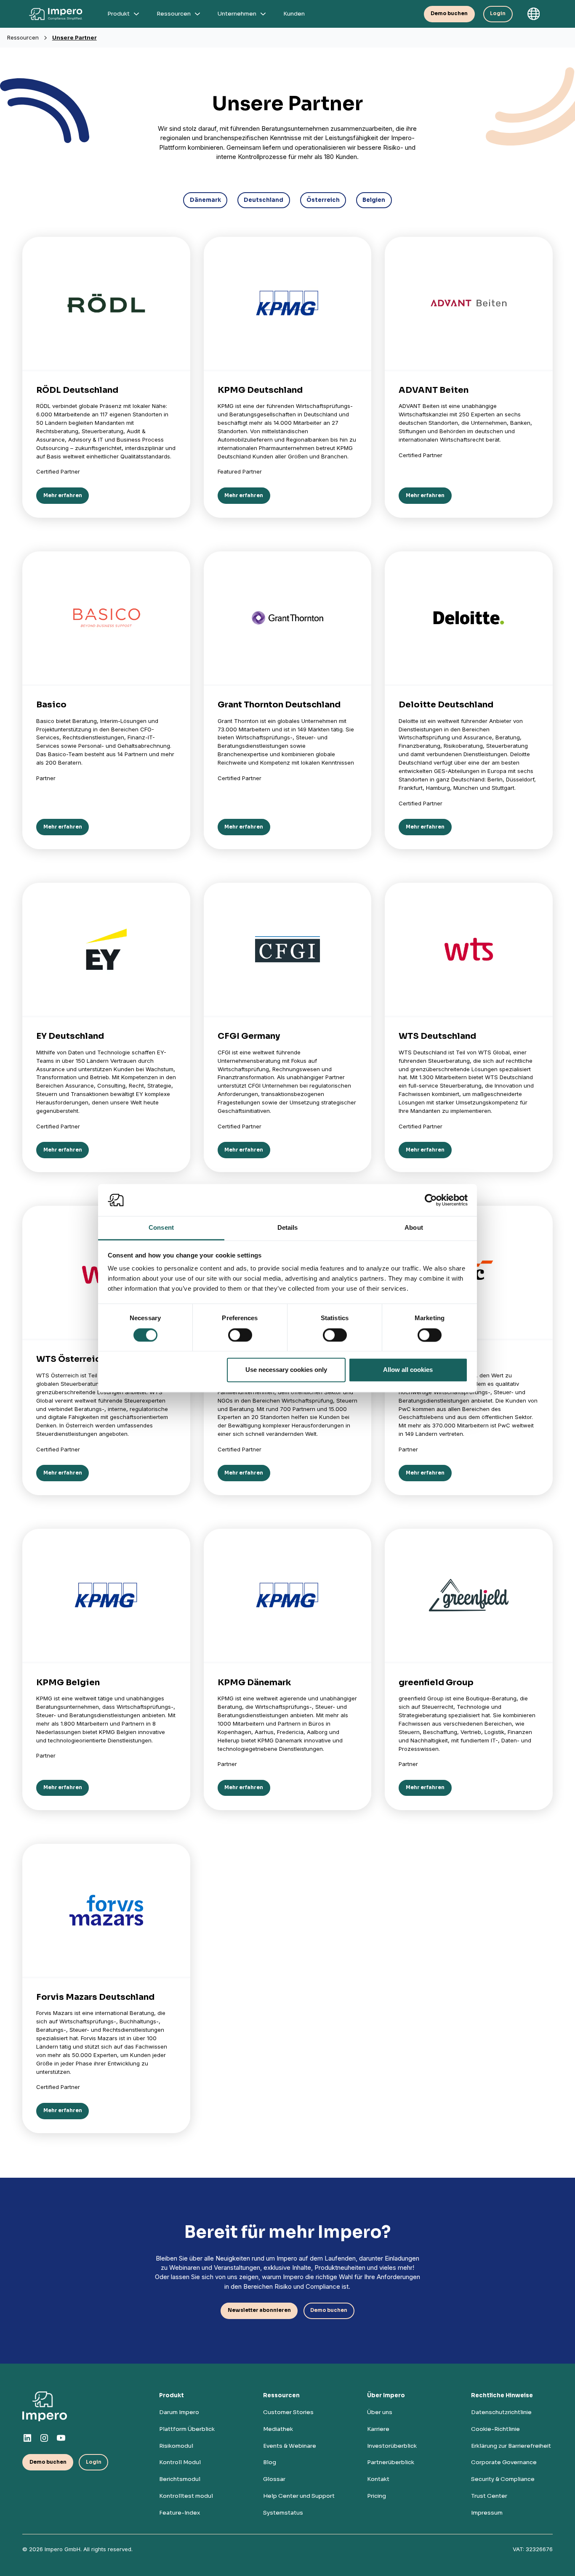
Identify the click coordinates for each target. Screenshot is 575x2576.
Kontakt (378, 2479)
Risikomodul (176, 2446)
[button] (534, 14)
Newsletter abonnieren (259, 2310)
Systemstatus (283, 2513)
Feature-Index (180, 2513)
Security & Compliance (503, 2479)
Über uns (380, 2412)
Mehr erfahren (63, 495)
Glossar (274, 2479)
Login (498, 13)
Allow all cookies (408, 1370)
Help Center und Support (299, 2496)
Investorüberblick (392, 2446)
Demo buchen (449, 13)
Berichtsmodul (180, 2479)
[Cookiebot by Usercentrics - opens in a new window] (431, 1200)
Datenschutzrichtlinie (501, 2412)
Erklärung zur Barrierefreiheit (511, 2446)
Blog (270, 2462)
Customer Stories (288, 2412)
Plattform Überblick (187, 2429)
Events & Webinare (290, 2446)
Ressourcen (23, 37)
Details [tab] (288, 1228)
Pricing (377, 2496)
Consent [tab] (161, 1228)
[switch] (240, 1335)
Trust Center (489, 2496)
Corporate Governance (504, 2462)
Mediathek (278, 2429)
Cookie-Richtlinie (495, 2429)
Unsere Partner (75, 37)
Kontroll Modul (180, 2462)
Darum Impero (179, 2412)
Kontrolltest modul (186, 2496)
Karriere (378, 2429)
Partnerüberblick (391, 2462)
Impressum (487, 2513)
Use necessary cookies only (286, 1370)
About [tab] (414, 1228)
